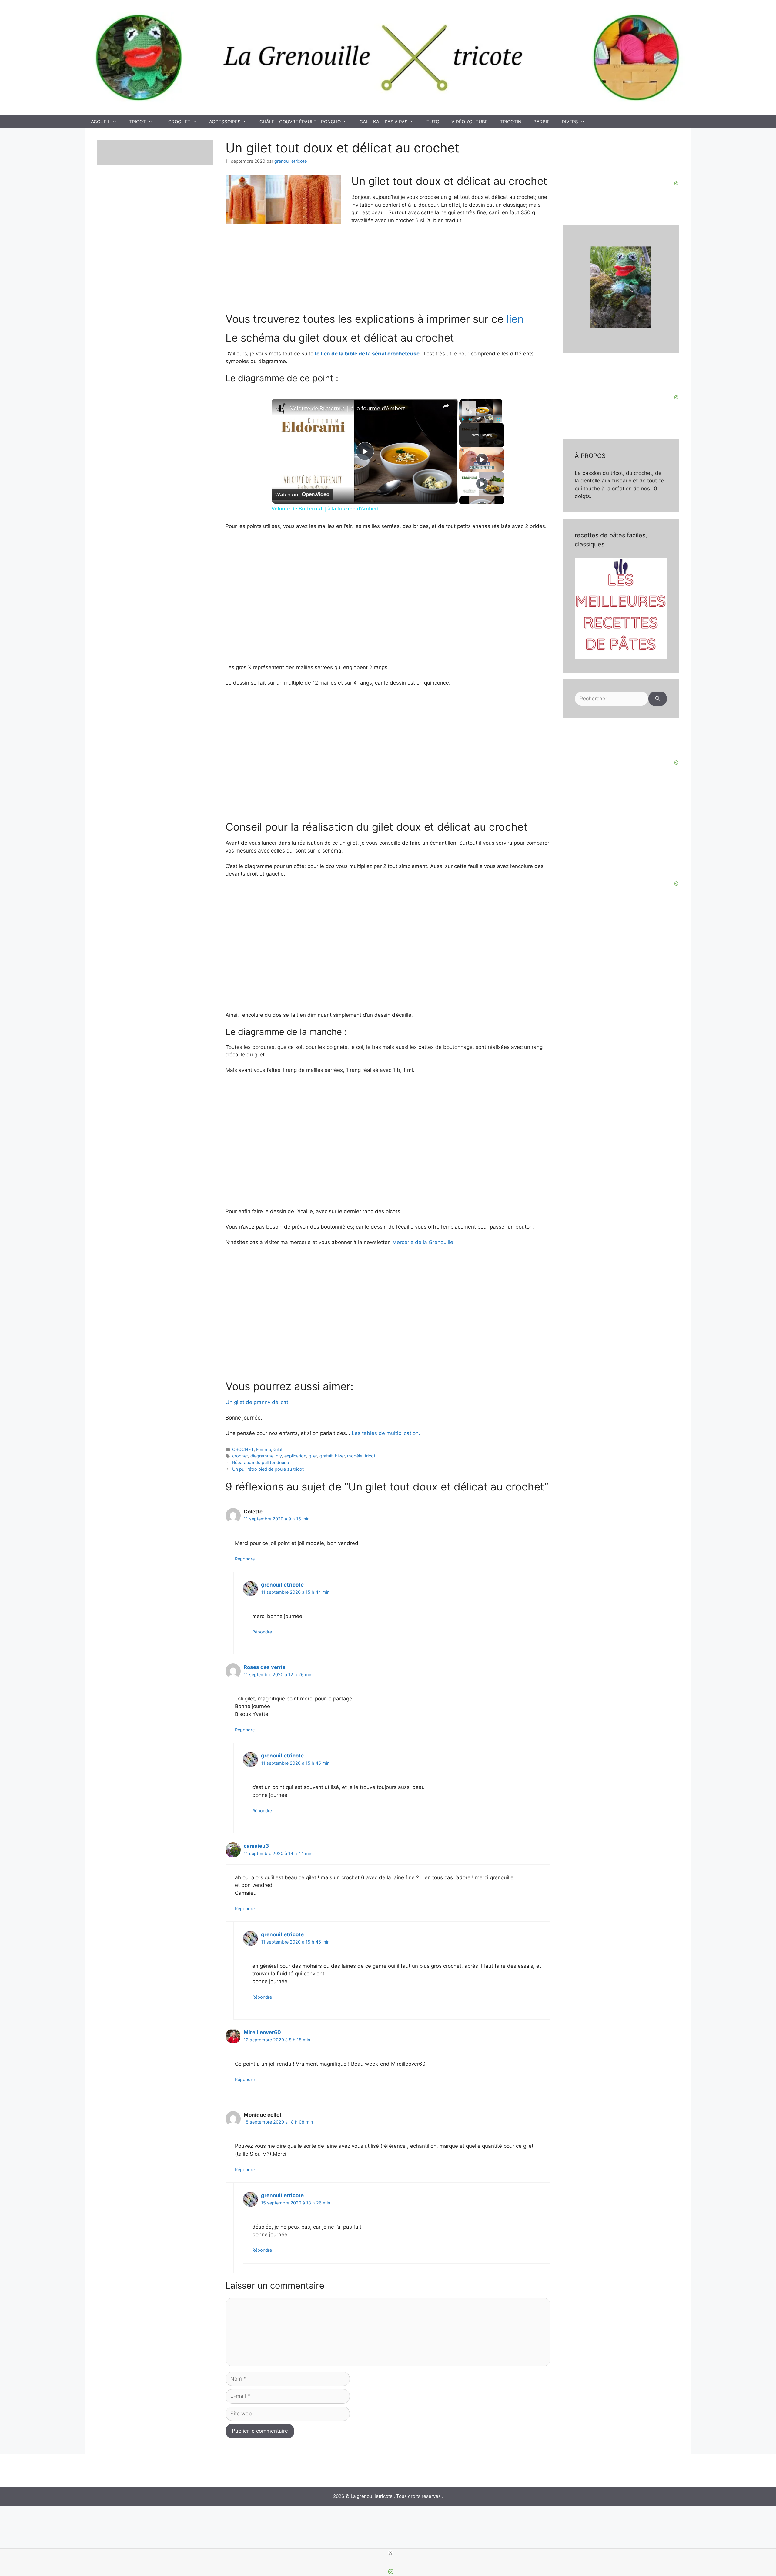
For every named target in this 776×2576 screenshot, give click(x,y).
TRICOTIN (511, 122)
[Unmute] (470, 419)
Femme (264, 1449)
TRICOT (137, 122)
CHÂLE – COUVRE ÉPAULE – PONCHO (300, 122)
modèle (355, 1456)
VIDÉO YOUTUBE (470, 122)
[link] (281, 409)
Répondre (245, 1559)
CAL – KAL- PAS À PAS (384, 122)
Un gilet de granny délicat (257, 1402)
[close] (390, 2552)
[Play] (463, 419)
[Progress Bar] (481, 416)
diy (279, 1456)
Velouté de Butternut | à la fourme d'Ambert (348, 408)
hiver (340, 1456)
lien (515, 319)
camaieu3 (256, 1846)
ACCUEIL (100, 122)
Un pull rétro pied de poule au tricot (268, 1469)
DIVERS (570, 122)
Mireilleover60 (262, 2032)
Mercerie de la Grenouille (422, 1242)
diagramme (262, 1456)
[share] (446, 406)
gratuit (326, 1456)
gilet (313, 1456)
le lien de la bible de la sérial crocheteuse (367, 354)
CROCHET (179, 122)
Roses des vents (265, 1667)
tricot (370, 1456)
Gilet (278, 1449)
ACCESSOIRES (225, 122)
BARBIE (542, 122)
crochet (240, 1456)
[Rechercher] (658, 699)
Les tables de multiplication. (386, 1433)
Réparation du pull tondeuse (261, 1462)
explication (295, 1456)
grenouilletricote (282, 1585)
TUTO (433, 122)
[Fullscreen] (499, 419)
